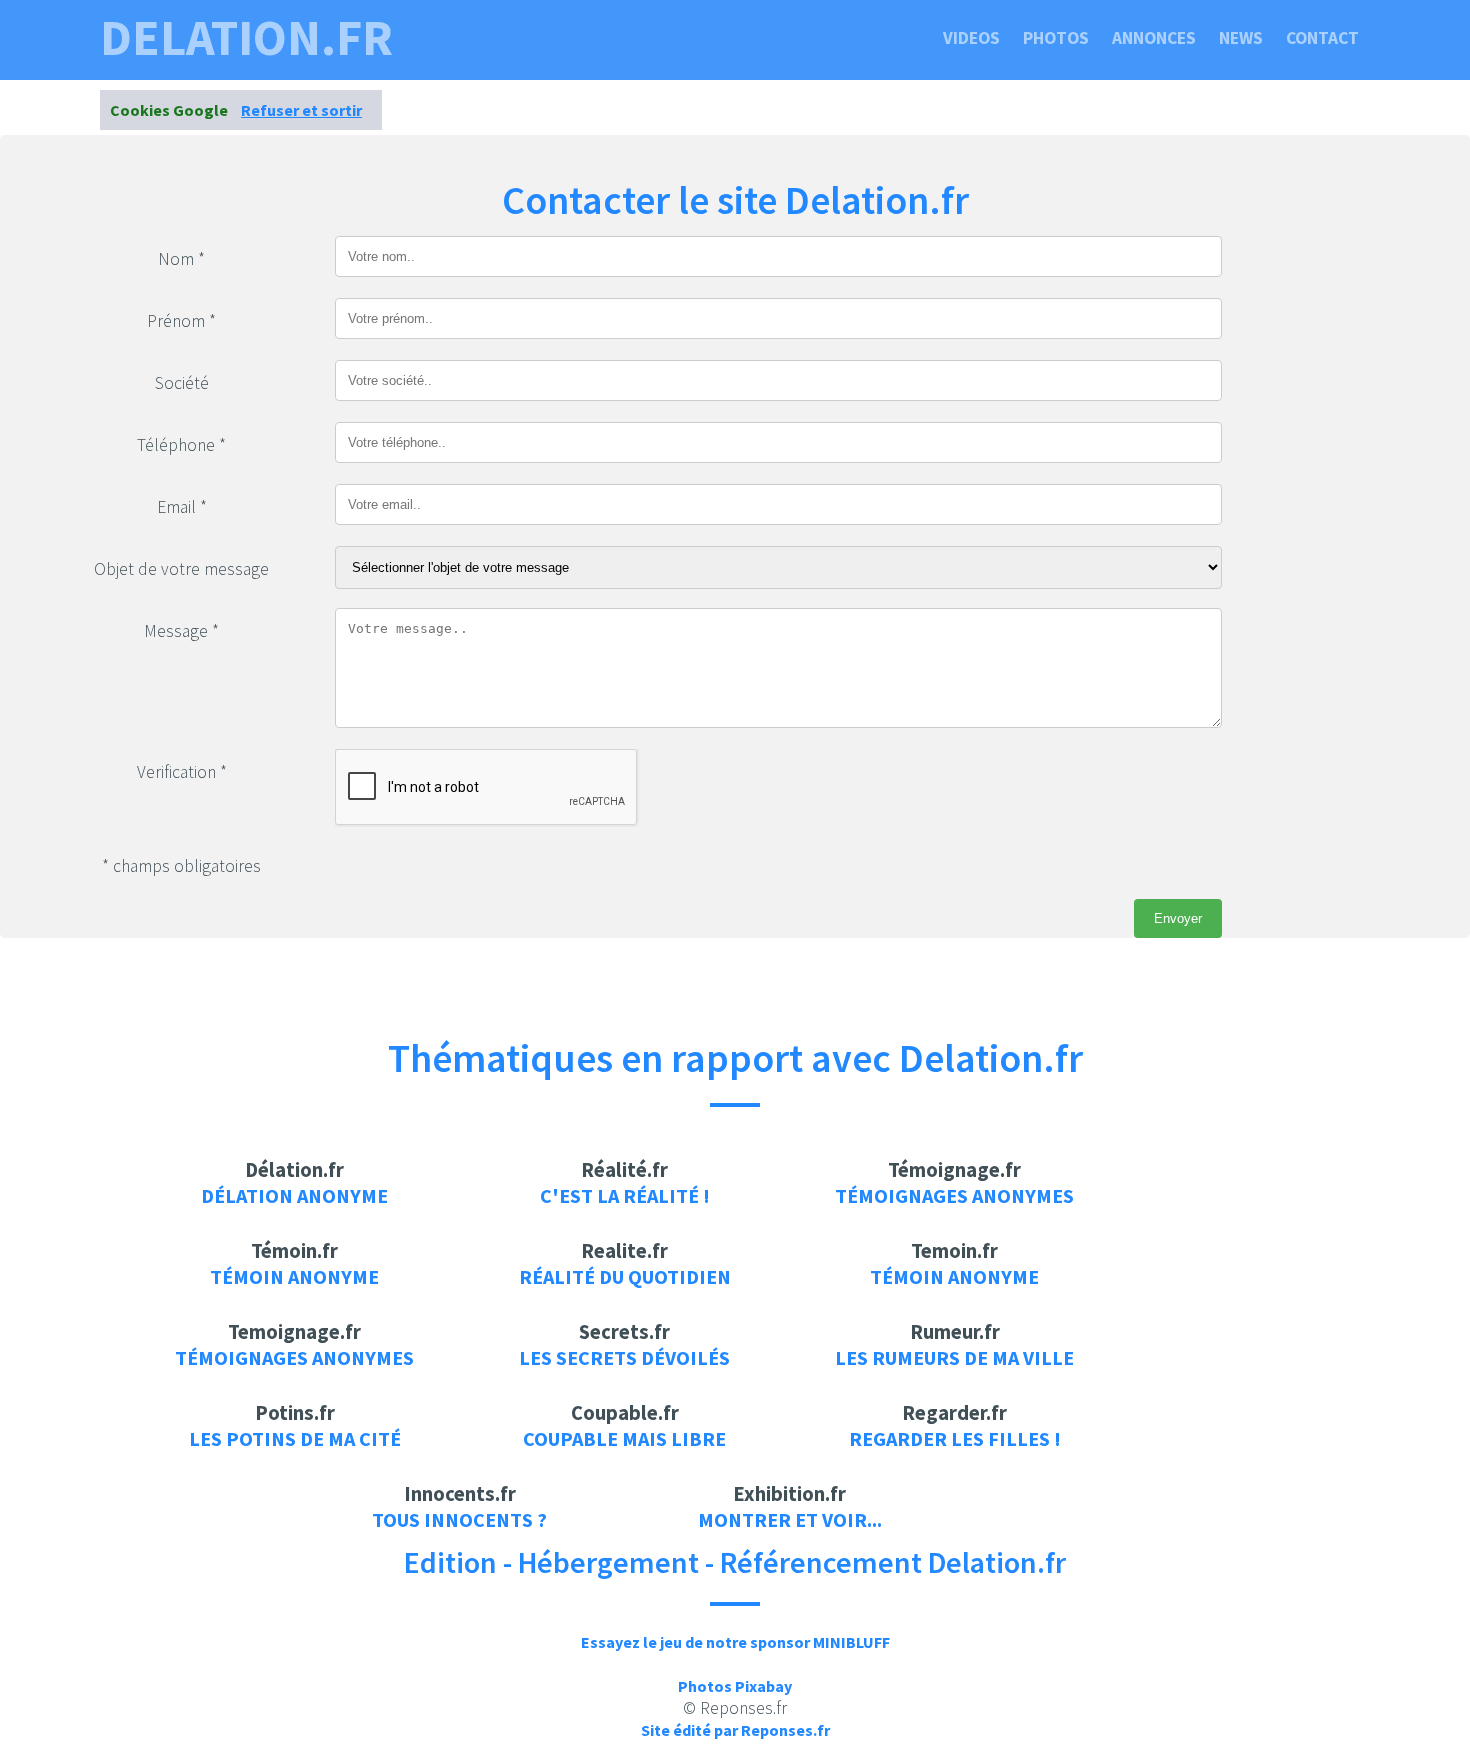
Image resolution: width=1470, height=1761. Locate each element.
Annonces (1154, 38)
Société (182, 383)
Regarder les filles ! (955, 1438)
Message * (181, 631)
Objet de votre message (181, 569)
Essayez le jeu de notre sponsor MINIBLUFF (735, 1642)
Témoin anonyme (294, 1276)
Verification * (182, 772)
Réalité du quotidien (625, 1276)
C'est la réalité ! (625, 1195)
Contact (1322, 38)
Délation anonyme (294, 1195)
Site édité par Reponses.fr (735, 1730)
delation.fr (246, 38)
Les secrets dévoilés (624, 1357)
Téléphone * (181, 445)
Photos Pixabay (735, 1686)
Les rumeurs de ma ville (954, 1357)
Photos (1056, 38)
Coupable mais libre (624, 1438)
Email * (182, 507)
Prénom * (181, 321)
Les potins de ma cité (295, 1438)
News (1241, 38)
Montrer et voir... (790, 1519)
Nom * (181, 259)
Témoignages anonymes (954, 1195)
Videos (971, 38)
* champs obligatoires (181, 866)
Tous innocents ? (459, 1519)
